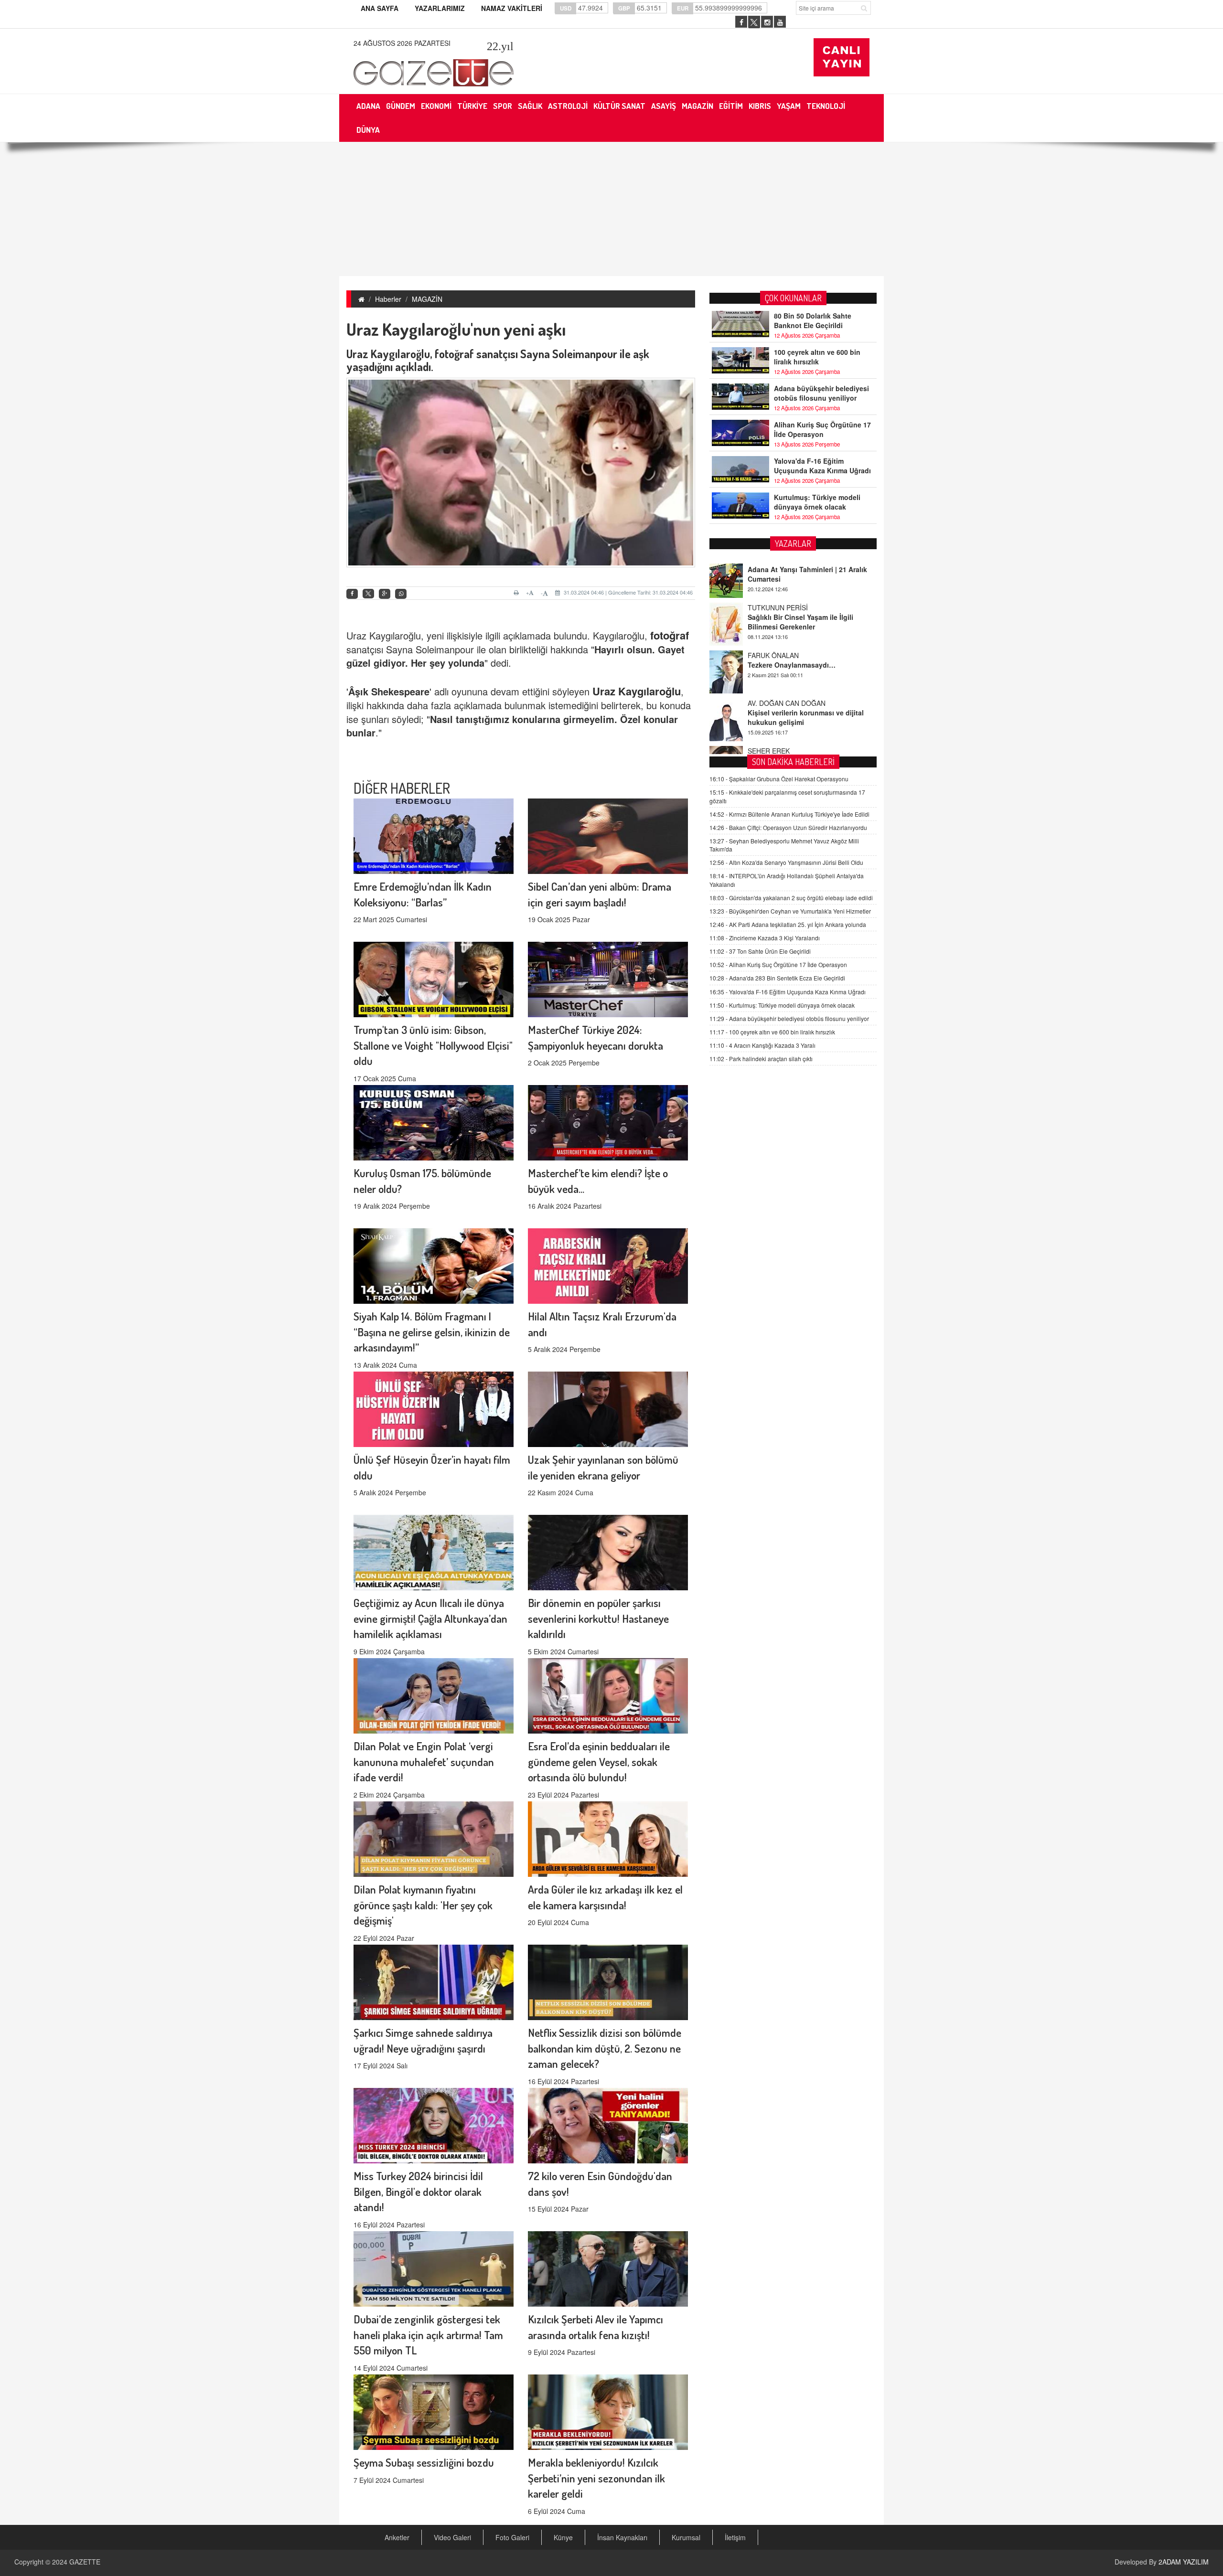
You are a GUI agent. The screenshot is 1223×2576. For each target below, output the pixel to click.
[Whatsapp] (401, 594)
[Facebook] (352, 594)
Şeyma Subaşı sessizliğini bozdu (424, 2462)
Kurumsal (686, 2537)
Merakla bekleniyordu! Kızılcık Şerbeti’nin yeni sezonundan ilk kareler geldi (596, 2478)
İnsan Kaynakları (622, 2537)
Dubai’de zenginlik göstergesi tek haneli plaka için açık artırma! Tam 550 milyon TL (428, 2335)
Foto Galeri (512, 2537)
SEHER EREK (769, 688)
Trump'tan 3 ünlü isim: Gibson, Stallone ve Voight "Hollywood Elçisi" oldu (433, 1045)
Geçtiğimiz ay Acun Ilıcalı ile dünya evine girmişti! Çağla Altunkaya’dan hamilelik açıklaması (430, 1618)
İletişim (735, 2537)
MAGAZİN (427, 299)
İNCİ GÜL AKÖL (772, 736)
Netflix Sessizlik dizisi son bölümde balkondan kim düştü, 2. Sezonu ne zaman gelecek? (605, 2048)
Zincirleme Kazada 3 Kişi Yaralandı (765, 938)
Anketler (397, 2537)
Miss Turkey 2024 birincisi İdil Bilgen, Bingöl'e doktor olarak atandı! (418, 2191)
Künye (563, 2537)
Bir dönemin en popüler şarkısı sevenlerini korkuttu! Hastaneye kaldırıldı (598, 1618)
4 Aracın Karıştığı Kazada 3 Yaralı (762, 1045)
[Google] (385, 594)
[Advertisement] (611, 209)
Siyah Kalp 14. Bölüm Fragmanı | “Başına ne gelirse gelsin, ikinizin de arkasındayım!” (432, 1332)
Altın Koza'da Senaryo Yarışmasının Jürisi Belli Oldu (786, 862)
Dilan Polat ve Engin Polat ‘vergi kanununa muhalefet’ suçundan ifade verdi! (424, 1762)
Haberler (388, 299)
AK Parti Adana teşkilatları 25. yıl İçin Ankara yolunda (788, 924)
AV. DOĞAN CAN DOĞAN (787, 640)
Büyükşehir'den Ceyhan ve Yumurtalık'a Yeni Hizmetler (790, 910)
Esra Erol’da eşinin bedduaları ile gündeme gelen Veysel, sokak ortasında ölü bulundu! (599, 1762)
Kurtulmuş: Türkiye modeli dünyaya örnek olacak (817, 502)
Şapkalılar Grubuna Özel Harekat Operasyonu (779, 779)
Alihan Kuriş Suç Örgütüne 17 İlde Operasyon (822, 429)
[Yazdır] (518, 593)
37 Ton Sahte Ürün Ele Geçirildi (760, 951)
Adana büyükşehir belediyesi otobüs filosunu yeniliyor (821, 393)
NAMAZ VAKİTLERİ (512, 8)
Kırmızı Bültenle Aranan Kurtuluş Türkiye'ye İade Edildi (789, 814)
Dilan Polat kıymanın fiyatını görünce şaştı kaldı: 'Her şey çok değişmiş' (423, 1905)
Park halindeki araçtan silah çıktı (761, 1059)
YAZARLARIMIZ (440, 8)
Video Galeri (452, 2537)
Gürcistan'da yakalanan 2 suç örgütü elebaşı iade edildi (791, 897)
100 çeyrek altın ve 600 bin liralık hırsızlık (817, 357)
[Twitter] (368, 594)
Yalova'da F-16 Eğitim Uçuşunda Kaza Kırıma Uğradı (822, 466)
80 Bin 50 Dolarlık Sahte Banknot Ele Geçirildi (813, 320)
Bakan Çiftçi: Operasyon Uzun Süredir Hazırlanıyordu (788, 827)
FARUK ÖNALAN (773, 593)
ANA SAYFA (380, 8)
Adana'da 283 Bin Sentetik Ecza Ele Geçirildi (777, 978)
